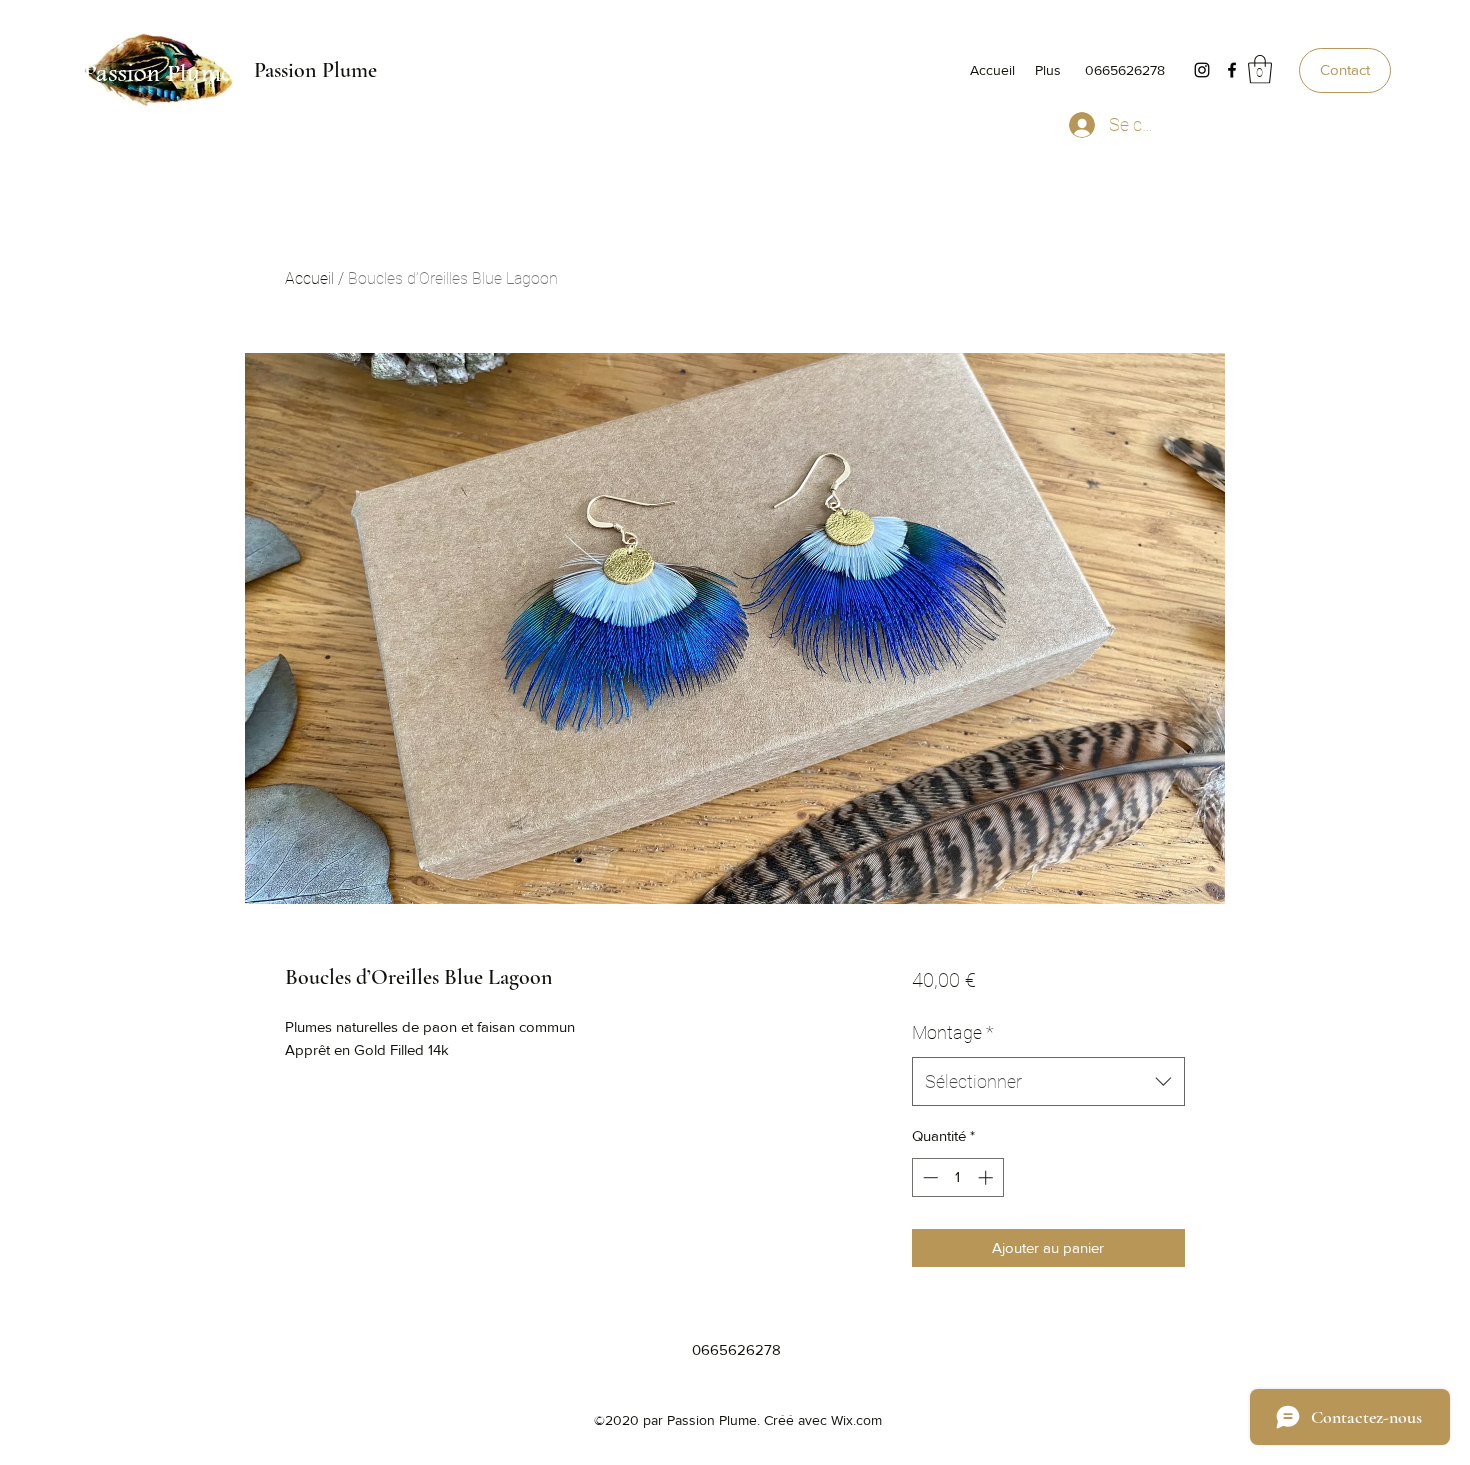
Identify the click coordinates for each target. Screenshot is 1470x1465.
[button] (1260, 69)
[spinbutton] (957, 1177)
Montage (953, 1032)
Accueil (309, 278)
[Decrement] (928, 1177)
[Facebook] (1232, 70)
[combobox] (1048, 1082)
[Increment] (987, 1177)
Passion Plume (315, 70)
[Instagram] (1202, 70)
